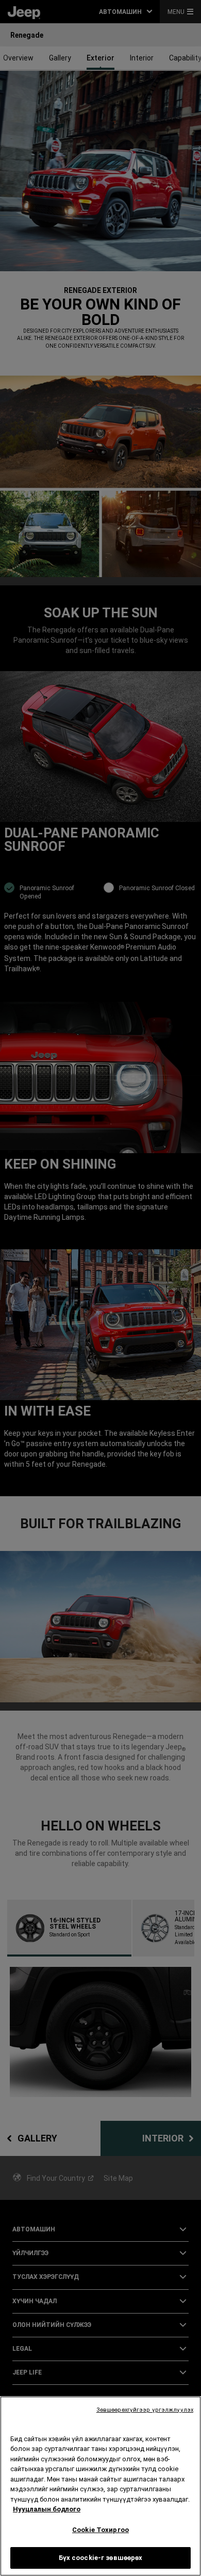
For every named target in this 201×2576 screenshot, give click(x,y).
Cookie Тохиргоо (100, 2530)
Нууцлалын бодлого (47, 2509)
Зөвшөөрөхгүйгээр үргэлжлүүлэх (145, 2410)
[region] (100, 2486)
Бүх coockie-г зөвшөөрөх (101, 2558)
